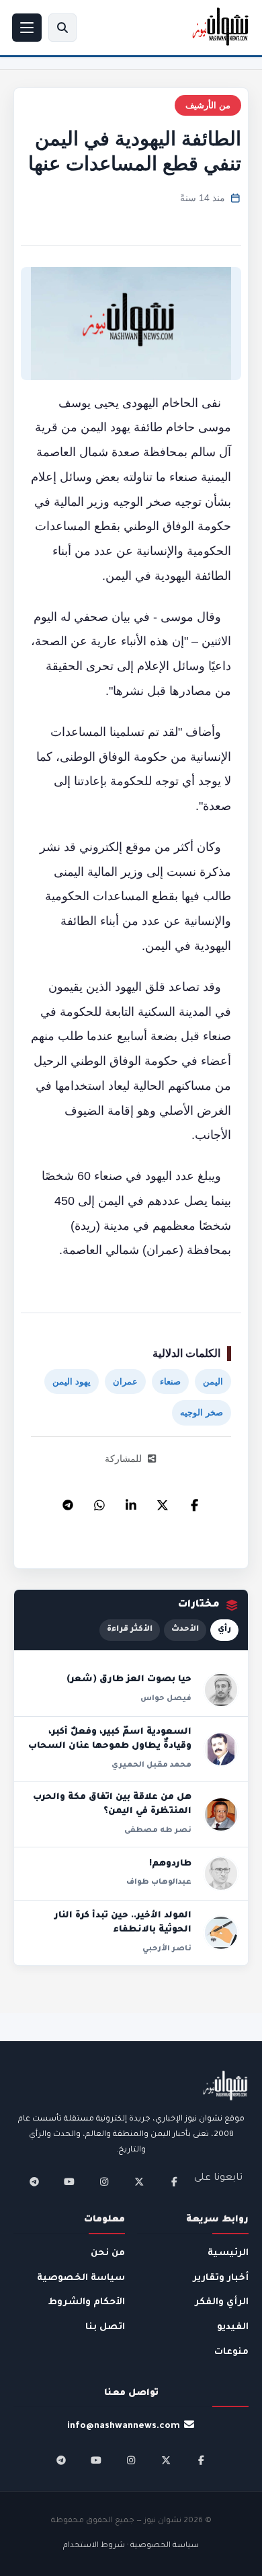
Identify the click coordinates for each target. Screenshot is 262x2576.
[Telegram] (68, 1502)
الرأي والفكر (222, 2303)
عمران (125, 1382)
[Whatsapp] (99, 1502)
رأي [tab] (224, 1630)
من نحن (108, 2253)
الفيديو (233, 2327)
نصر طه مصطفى (158, 1831)
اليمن (213, 1382)
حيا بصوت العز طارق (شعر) (129, 1680)
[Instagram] (104, 2182)
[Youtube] (69, 2182)
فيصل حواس (166, 1699)
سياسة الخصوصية (81, 2278)
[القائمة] (27, 28)
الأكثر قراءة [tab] (130, 1630)
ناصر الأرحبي (167, 1949)
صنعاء (170, 1382)
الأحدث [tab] (185, 1630)
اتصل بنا (105, 2327)
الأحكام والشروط (87, 2303)
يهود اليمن (72, 1382)
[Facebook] (194, 1502)
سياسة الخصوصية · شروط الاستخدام (131, 2546)
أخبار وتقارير (221, 2278)
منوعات (231, 2352)
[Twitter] (163, 1502)
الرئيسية (228, 2253)
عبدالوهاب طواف (159, 1882)
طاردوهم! (170, 1864)
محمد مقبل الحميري (151, 1765)
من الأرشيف (208, 105)
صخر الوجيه (202, 1412)
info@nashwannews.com (124, 2426)
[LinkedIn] (131, 1502)
